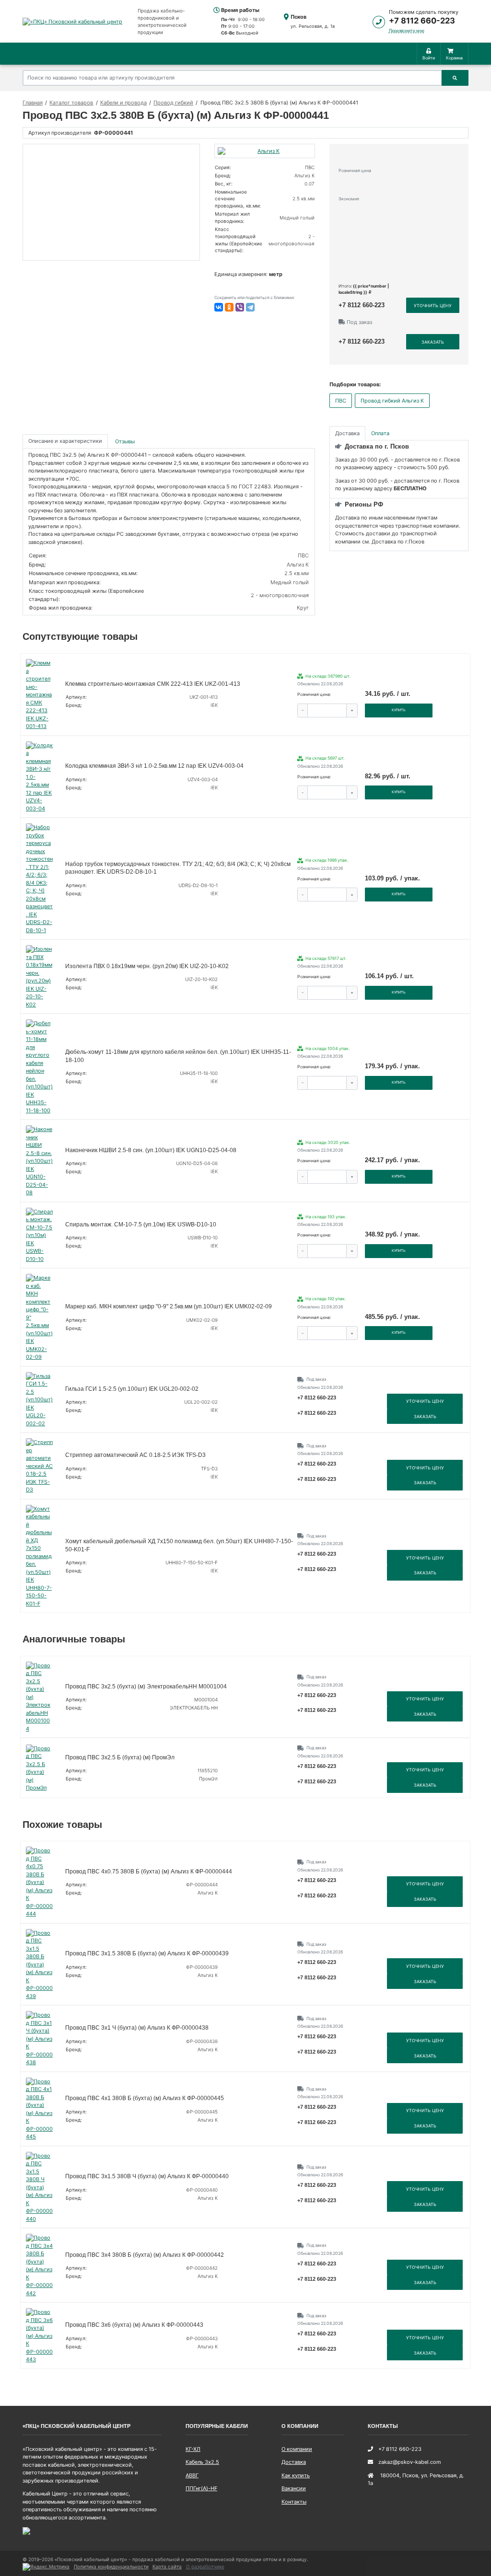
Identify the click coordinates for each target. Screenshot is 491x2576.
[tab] (126, 441)
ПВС (341, 401)
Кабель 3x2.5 (202, 2462)
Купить (399, 710)
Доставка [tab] (347, 433)
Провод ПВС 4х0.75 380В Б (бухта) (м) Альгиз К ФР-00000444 (149, 1871)
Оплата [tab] (380, 433)
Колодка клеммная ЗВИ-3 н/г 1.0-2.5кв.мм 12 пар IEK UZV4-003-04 (154, 766)
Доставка (294, 2462)
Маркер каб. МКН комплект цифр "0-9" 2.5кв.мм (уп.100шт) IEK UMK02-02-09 (169, 1306)
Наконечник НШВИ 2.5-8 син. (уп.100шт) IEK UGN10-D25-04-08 (151, 1150)
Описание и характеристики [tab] (65, 441)
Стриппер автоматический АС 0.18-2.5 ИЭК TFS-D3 (135, 1455)
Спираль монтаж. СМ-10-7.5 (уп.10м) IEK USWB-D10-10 (141, 1224)
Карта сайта (167, 2566)
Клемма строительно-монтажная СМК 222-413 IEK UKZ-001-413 (153, 684)
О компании (297, 2449)
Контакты (294, 2502)
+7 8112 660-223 (422, 21)
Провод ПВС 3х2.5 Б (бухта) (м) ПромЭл (120, 1757)
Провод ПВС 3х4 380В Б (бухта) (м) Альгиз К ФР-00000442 (145, 2255)
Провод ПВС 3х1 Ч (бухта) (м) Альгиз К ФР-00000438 (137, 2028)
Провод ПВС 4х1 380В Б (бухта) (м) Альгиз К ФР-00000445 (145, 2098)
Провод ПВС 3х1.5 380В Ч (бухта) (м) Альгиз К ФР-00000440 (147, 2176)
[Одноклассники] (229, 307)
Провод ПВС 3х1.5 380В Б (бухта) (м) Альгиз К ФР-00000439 (147, 1953)
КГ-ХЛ (193, 2449)
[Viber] (240, 307)
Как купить (296, 2475)
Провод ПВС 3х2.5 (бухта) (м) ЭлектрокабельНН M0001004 (146, 1687)
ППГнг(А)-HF (201, 2488)
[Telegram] (250, 307)
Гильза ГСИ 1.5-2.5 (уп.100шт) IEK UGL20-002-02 (132, 1389)
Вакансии (294, 2488)
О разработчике (205, 2566)
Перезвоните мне (407, 30)
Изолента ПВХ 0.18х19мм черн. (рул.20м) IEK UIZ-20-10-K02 (147, 966)
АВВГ (192, 2475)
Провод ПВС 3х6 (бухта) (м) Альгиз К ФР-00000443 (134, 2325)
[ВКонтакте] (219, 307)
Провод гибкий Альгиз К (392, 401)
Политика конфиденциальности (111, 2566)
